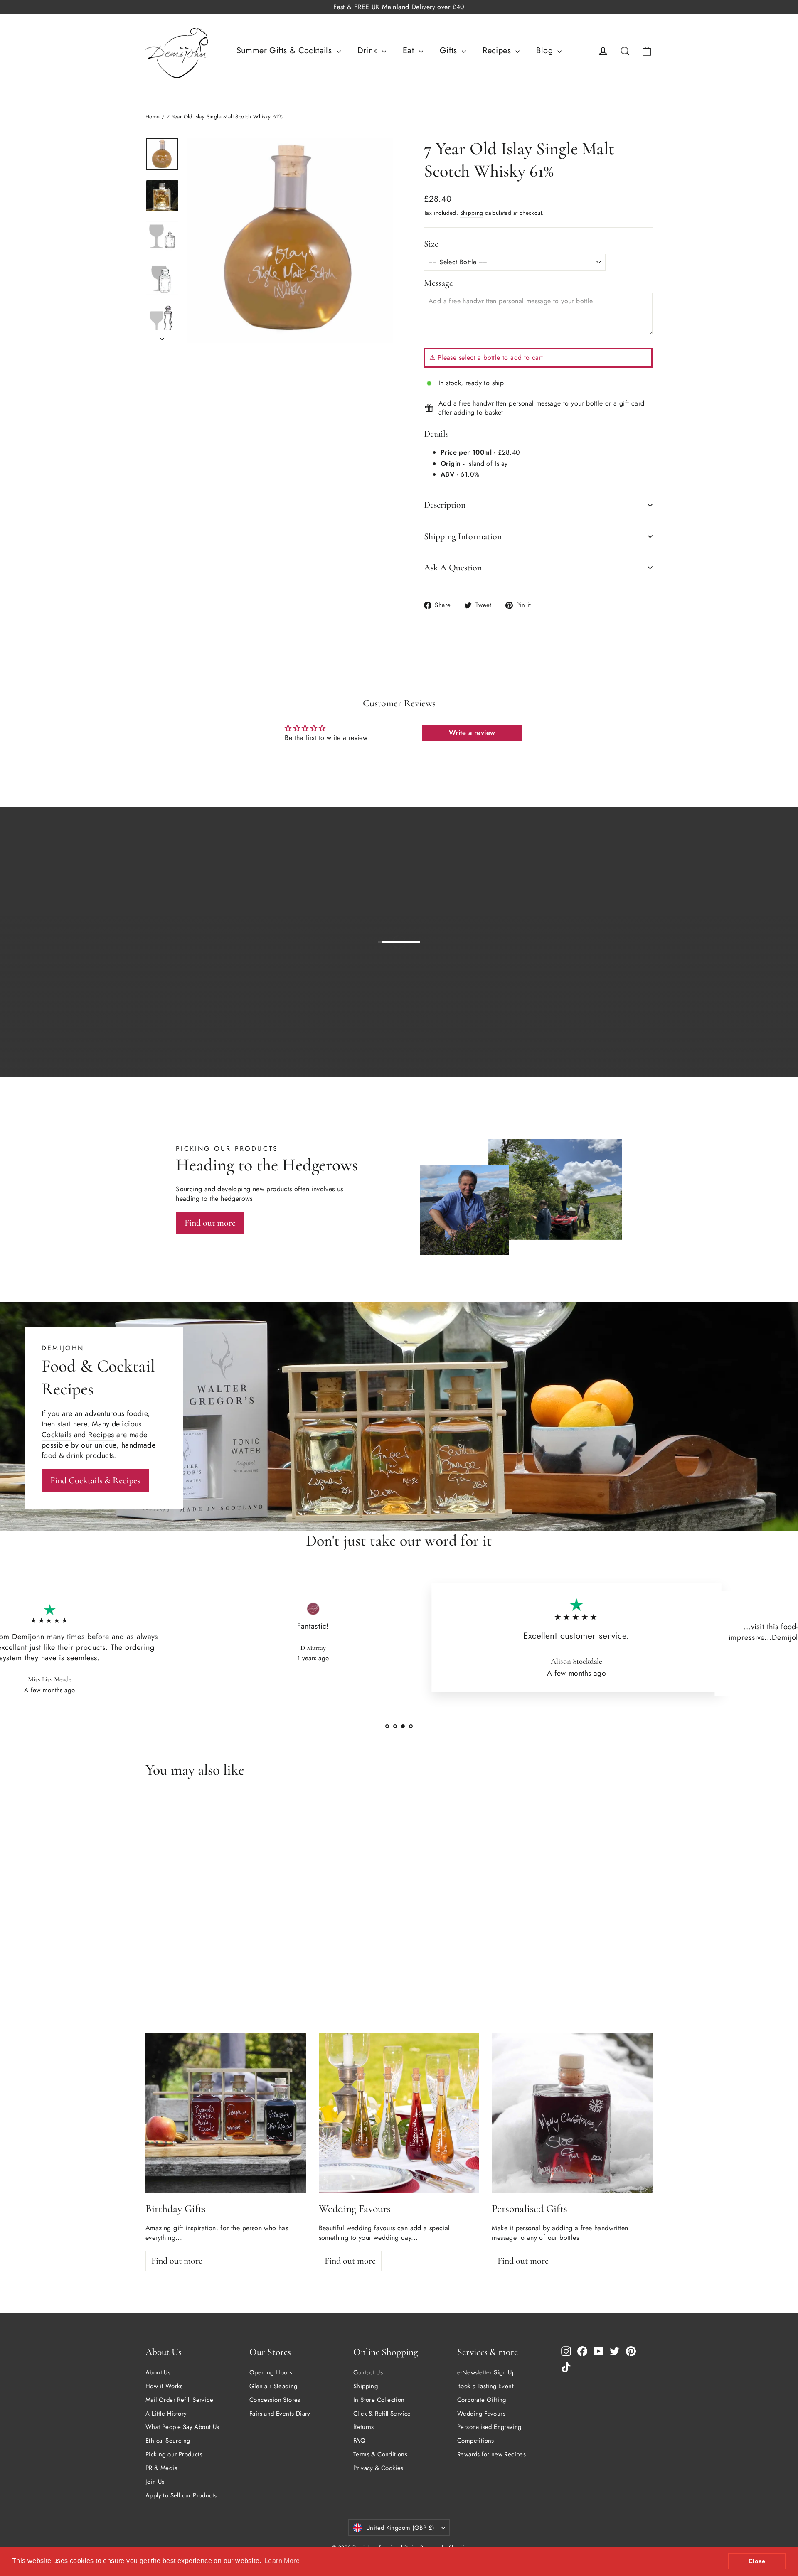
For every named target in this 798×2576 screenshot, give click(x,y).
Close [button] (757, 2561)
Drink (369, 50)
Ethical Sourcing (168, 2441)
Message (438, 283)
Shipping (472, 213)
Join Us (155, 2482)
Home (153, 117)
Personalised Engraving (489, 2427)
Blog (546, 50)
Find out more (618, 1046)
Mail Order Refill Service (179, 2400)
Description (445, 505)
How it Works (164, 2386)
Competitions (476, 2441)
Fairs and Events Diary (280, 2414)
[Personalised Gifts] (572, 2113)
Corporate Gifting (482, 2400)
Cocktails (57, 1435)
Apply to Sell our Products (181, 2495)
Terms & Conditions (380, 2454)
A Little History (166, 2414)
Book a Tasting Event (485, 2386)
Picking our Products (174, 2454)
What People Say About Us (182, 2427)
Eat (410, 50)
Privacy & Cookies (378, 2468)
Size (431, 244)
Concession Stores (275, 2400)
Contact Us (368, 2372)
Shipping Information (463, 536)
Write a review (472, 733)
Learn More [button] (282, 2561)
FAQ (359, 2441)
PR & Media (161, 2468)
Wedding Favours (481, 2414)
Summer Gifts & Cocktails (286, 50)
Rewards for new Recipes (491, 2454)
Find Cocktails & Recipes (95, 1480)
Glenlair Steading (273, 2386)
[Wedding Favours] (399, 2113)
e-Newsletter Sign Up (486, 2372)
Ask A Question (453, 568)
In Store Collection (379, 2400)
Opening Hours (271, 2372)
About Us (158, 2372)
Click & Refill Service (382, 2414)
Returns (364, 2427)
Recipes (498, 50)
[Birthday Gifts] (226, 2113)
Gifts (450, 50)
